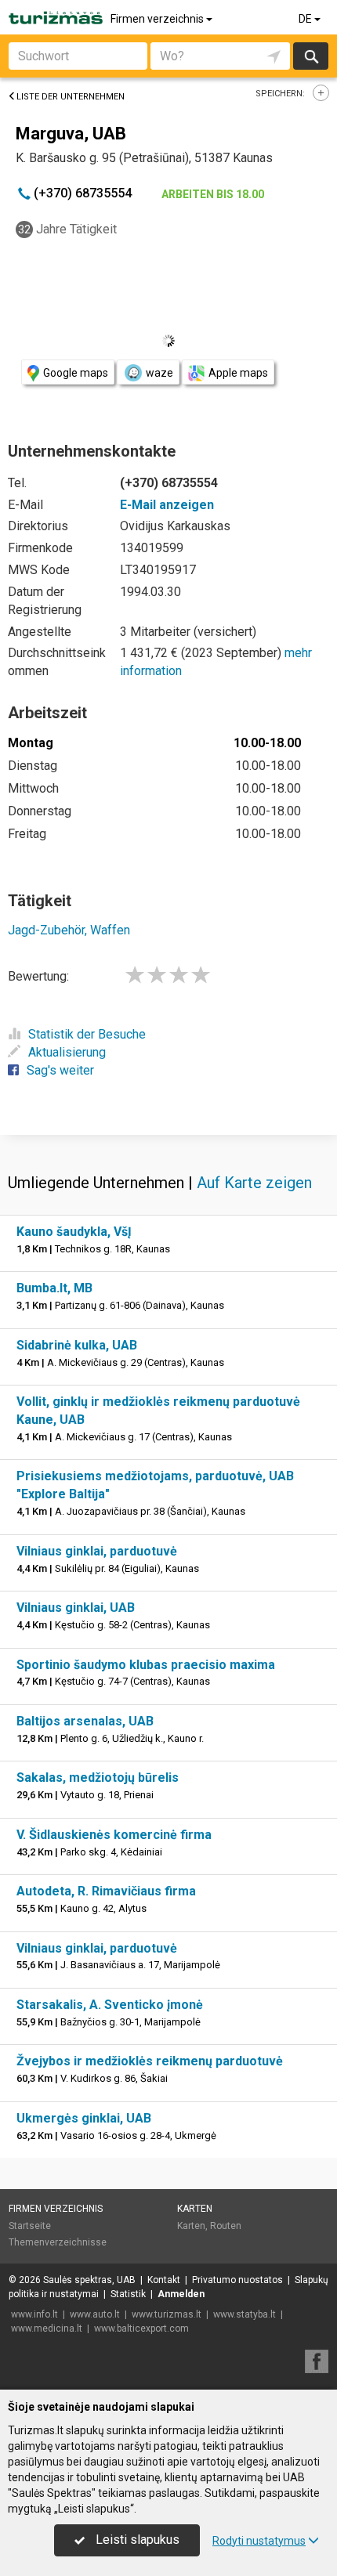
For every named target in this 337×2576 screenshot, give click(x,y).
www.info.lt (34, 2314)
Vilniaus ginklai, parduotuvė (97, 1551)
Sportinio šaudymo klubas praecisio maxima (146, 1665)
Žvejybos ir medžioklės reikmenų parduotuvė (150, 2061)
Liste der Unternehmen (71, 97)
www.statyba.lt (245, 2314)
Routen (226, 2226)
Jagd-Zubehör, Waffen (69, 930)
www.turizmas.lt (167, 2314)
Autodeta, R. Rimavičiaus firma (106, 1891)
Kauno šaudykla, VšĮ (74, 1232)
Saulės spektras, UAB (89, 2280)
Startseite (30, 2226)
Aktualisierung (67, 1052)
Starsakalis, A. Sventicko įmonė (110, 2005)
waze (159, 373)
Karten (195, 2209)
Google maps (76, 373)
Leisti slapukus (136, 2540)
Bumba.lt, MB (54, 1288)
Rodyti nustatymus (259, 2541)
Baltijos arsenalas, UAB (85, 1721)
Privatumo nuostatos (237, 2280)
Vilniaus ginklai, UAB (76, 1608)
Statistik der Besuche (87, 1034)
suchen (310, 56)
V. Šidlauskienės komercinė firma (114, 1835)
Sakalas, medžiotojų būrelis (98, 1778)
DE (306, 19)
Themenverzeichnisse (58, 2242)
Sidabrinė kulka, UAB (77, 1345)
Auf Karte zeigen (254, 1183)
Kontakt (164, 2280)
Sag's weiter (60, 1070)
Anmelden (181, 2294)
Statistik (128, 2294)
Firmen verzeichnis (158, 19)
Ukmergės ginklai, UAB (84, 2118)
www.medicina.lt (47, 2329)
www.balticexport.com (141, 2329)
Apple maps (238, 373)
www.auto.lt (95, 2314)
